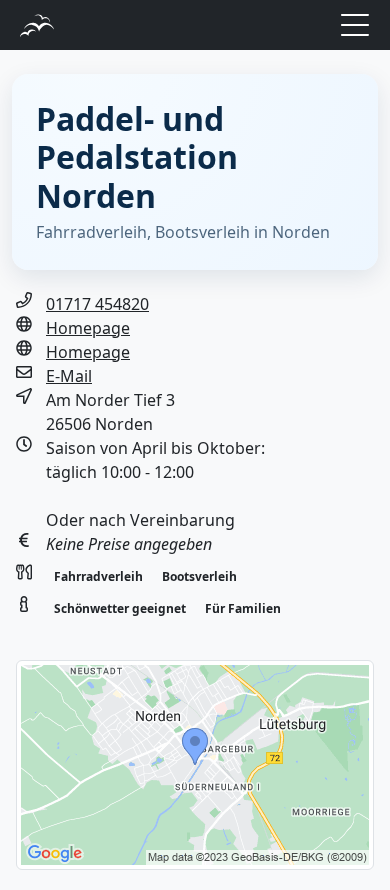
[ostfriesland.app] (37, 23)
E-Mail (69, 376)
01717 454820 (97, 304)
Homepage (88, 328)
